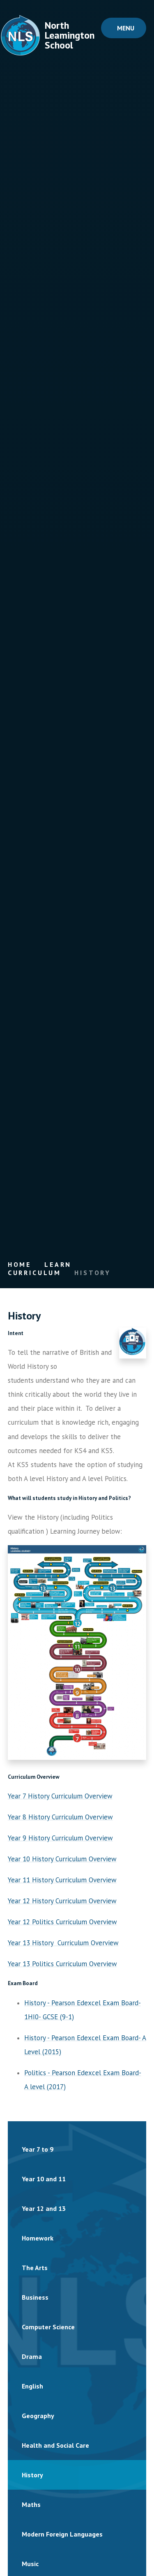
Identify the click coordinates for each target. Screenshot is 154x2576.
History (93, 1273)
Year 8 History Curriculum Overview (60, 1817)
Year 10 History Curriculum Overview (62, 1859)
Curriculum (34, 1273)
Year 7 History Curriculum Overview (60, 1796)
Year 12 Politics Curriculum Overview (62, 1922)
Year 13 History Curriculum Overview (63, 1943)
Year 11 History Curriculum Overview (62, 1880)
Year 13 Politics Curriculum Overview (62, 1964)
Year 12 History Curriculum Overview (62, 1901)
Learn (58, 1264)
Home (20, 1264)
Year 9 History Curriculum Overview (60, 1838)
